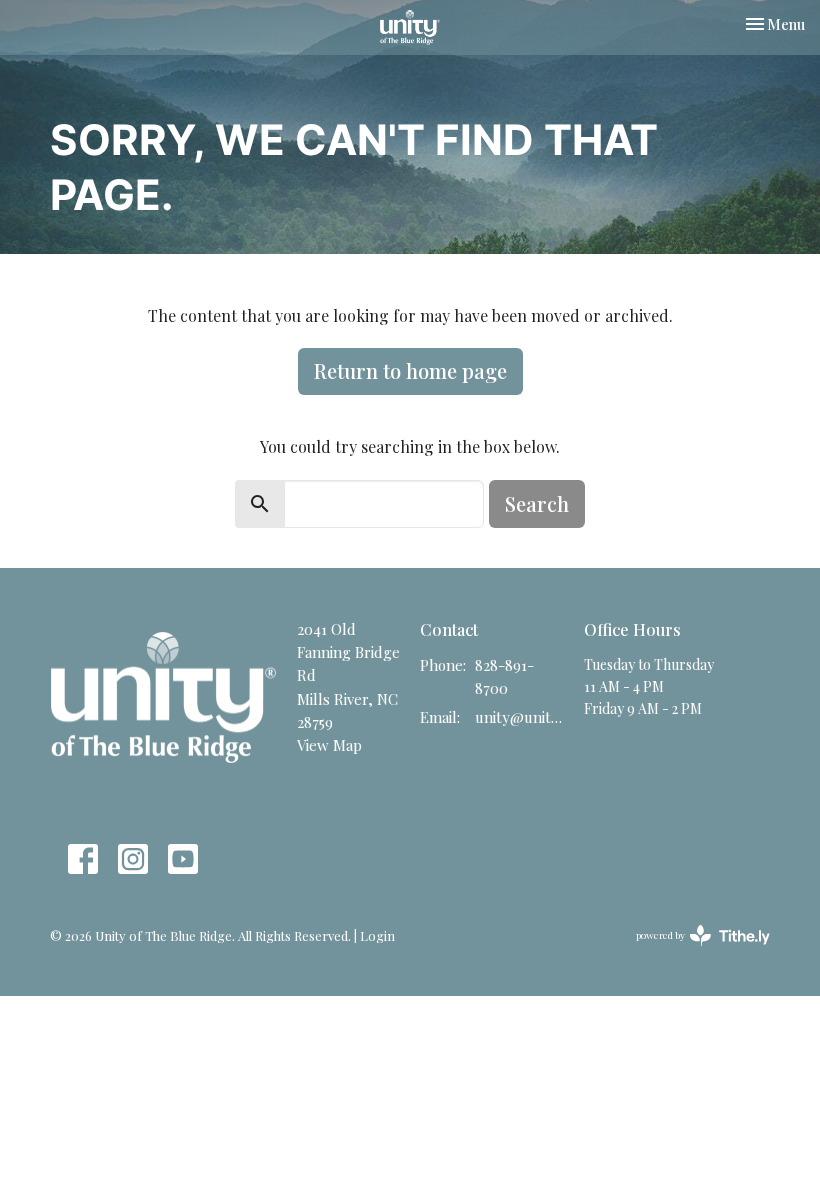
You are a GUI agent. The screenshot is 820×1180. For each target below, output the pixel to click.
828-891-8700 (504, 676)
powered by (692, 952)
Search (537, 503)
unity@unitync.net (519, 717)
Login (377, 935)
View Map (329, 745)
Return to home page (410, 370)
